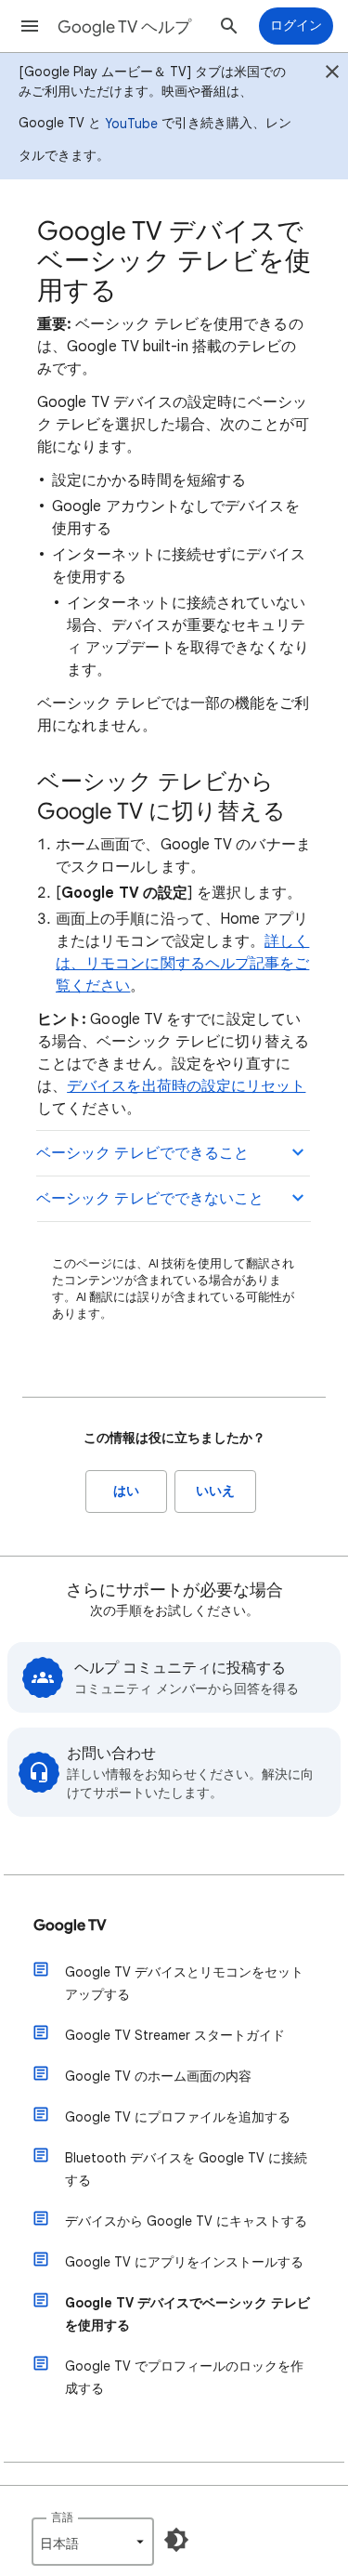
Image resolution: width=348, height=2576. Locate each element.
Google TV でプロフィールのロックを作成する (184, 2377)
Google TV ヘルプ (124, 27)
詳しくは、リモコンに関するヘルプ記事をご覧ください (182, 964)
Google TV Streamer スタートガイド (175, 2035)
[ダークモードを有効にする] (176, 2540)
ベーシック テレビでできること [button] (142, 1153)
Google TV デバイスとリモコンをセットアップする (184, 1983)
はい (126, 1491)
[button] (30, 26)
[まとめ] (332, 74)
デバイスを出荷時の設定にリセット (186, 1086)
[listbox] (93, 2542)
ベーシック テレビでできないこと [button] (150, 1199)
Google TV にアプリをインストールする (184, 2262)
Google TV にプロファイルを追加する (178, 2117)
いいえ (215, 1491)
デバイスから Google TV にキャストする (186, 2221)
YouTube (131, 124)
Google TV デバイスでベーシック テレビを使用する (187, 2314)
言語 (62, 2517)
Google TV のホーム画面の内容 (158, 2076)
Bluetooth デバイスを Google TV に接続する (186, 2169)
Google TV (70, 1925)
